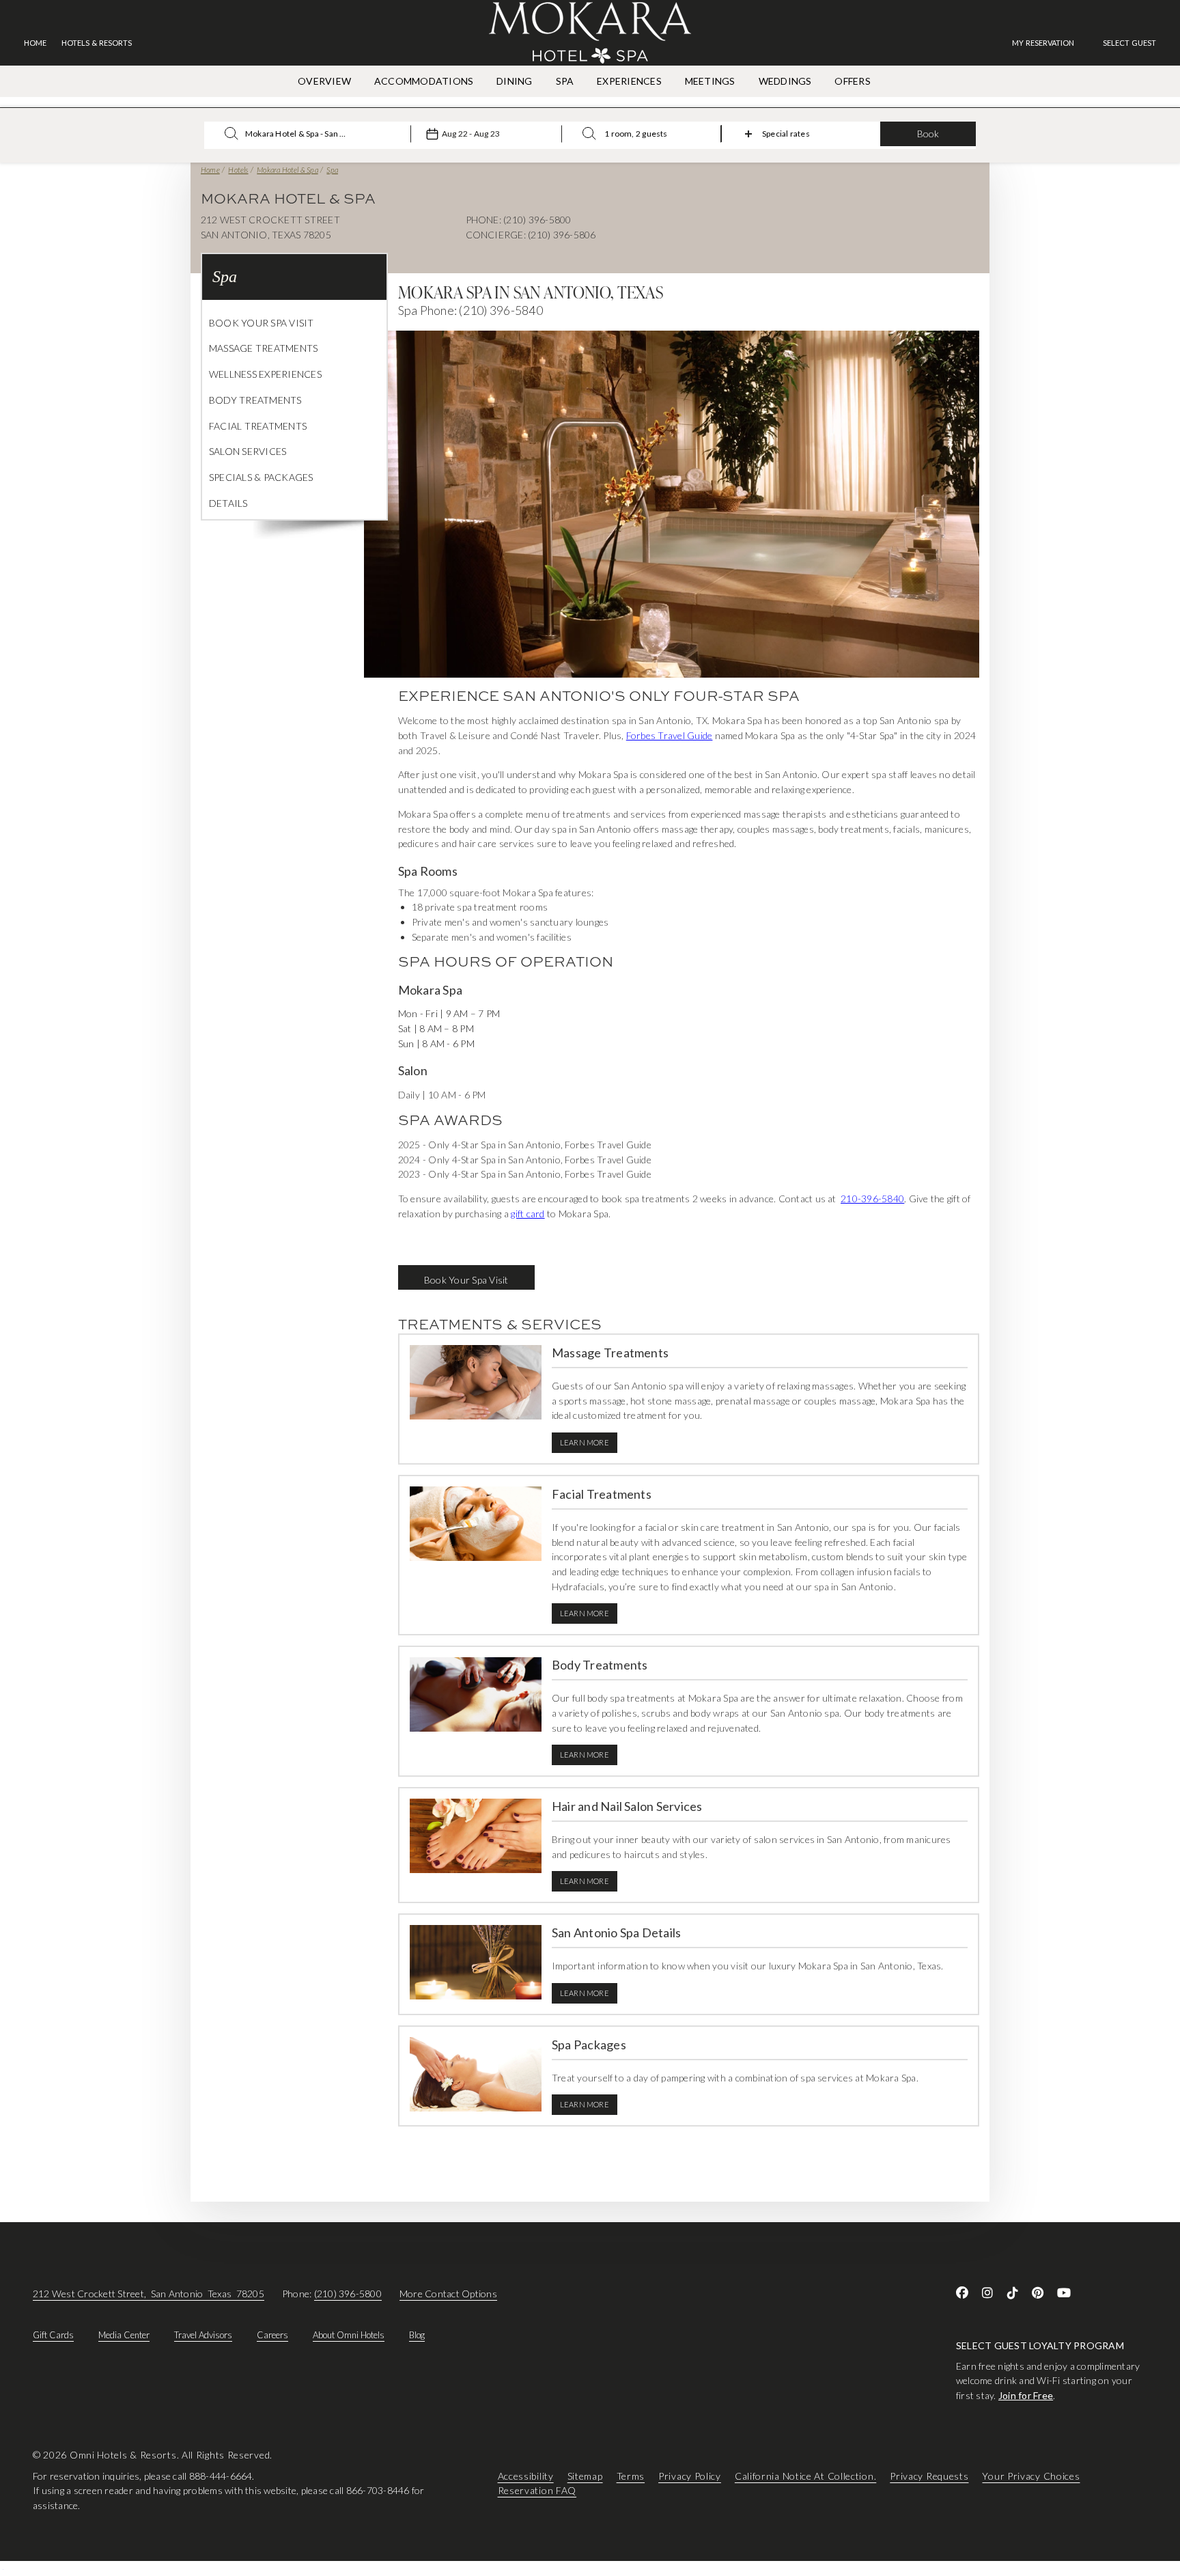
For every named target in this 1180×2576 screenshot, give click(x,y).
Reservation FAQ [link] (537, 2491)
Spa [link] (565, 81)
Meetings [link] (710, 81)
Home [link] (35, 43)
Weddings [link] (785, 81)
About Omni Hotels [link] (349, 2335)
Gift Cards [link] (53, 2335)
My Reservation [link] (1043, 43)
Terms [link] (631, 2476)
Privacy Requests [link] (929, 2476)
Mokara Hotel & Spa (287, 170)
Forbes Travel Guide (670, 735)
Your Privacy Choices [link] (1031, 2476)
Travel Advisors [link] (203, 2335)
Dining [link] (514, 81)
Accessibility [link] (526, 2476)
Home (210, 170)
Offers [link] (852, 81)
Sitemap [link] (585, 2476)
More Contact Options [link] (448, 2294)
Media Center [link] (124, 2335)
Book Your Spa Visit (262, 323)
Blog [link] (417, 2335)
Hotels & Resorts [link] (97, 43)
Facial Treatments (258, 426)
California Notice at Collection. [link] (805, 2476)
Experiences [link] (629, 81)
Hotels (238, 170)
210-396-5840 (872, 1199)
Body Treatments (255, 400)
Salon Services (248, 451)
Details (228, 503)
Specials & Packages (261, 477)
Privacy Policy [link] (690, 2476)
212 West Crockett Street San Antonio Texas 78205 (149, 2294)
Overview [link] (324, 81)
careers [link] (272, 2335)
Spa (332, 170)
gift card (528, 1214)
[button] (1129, 43)
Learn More (585, 1442)
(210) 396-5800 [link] (348, 2294)
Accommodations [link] (424, 81)
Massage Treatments (263, 348)
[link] (1050, 43)
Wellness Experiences (265, 374)
